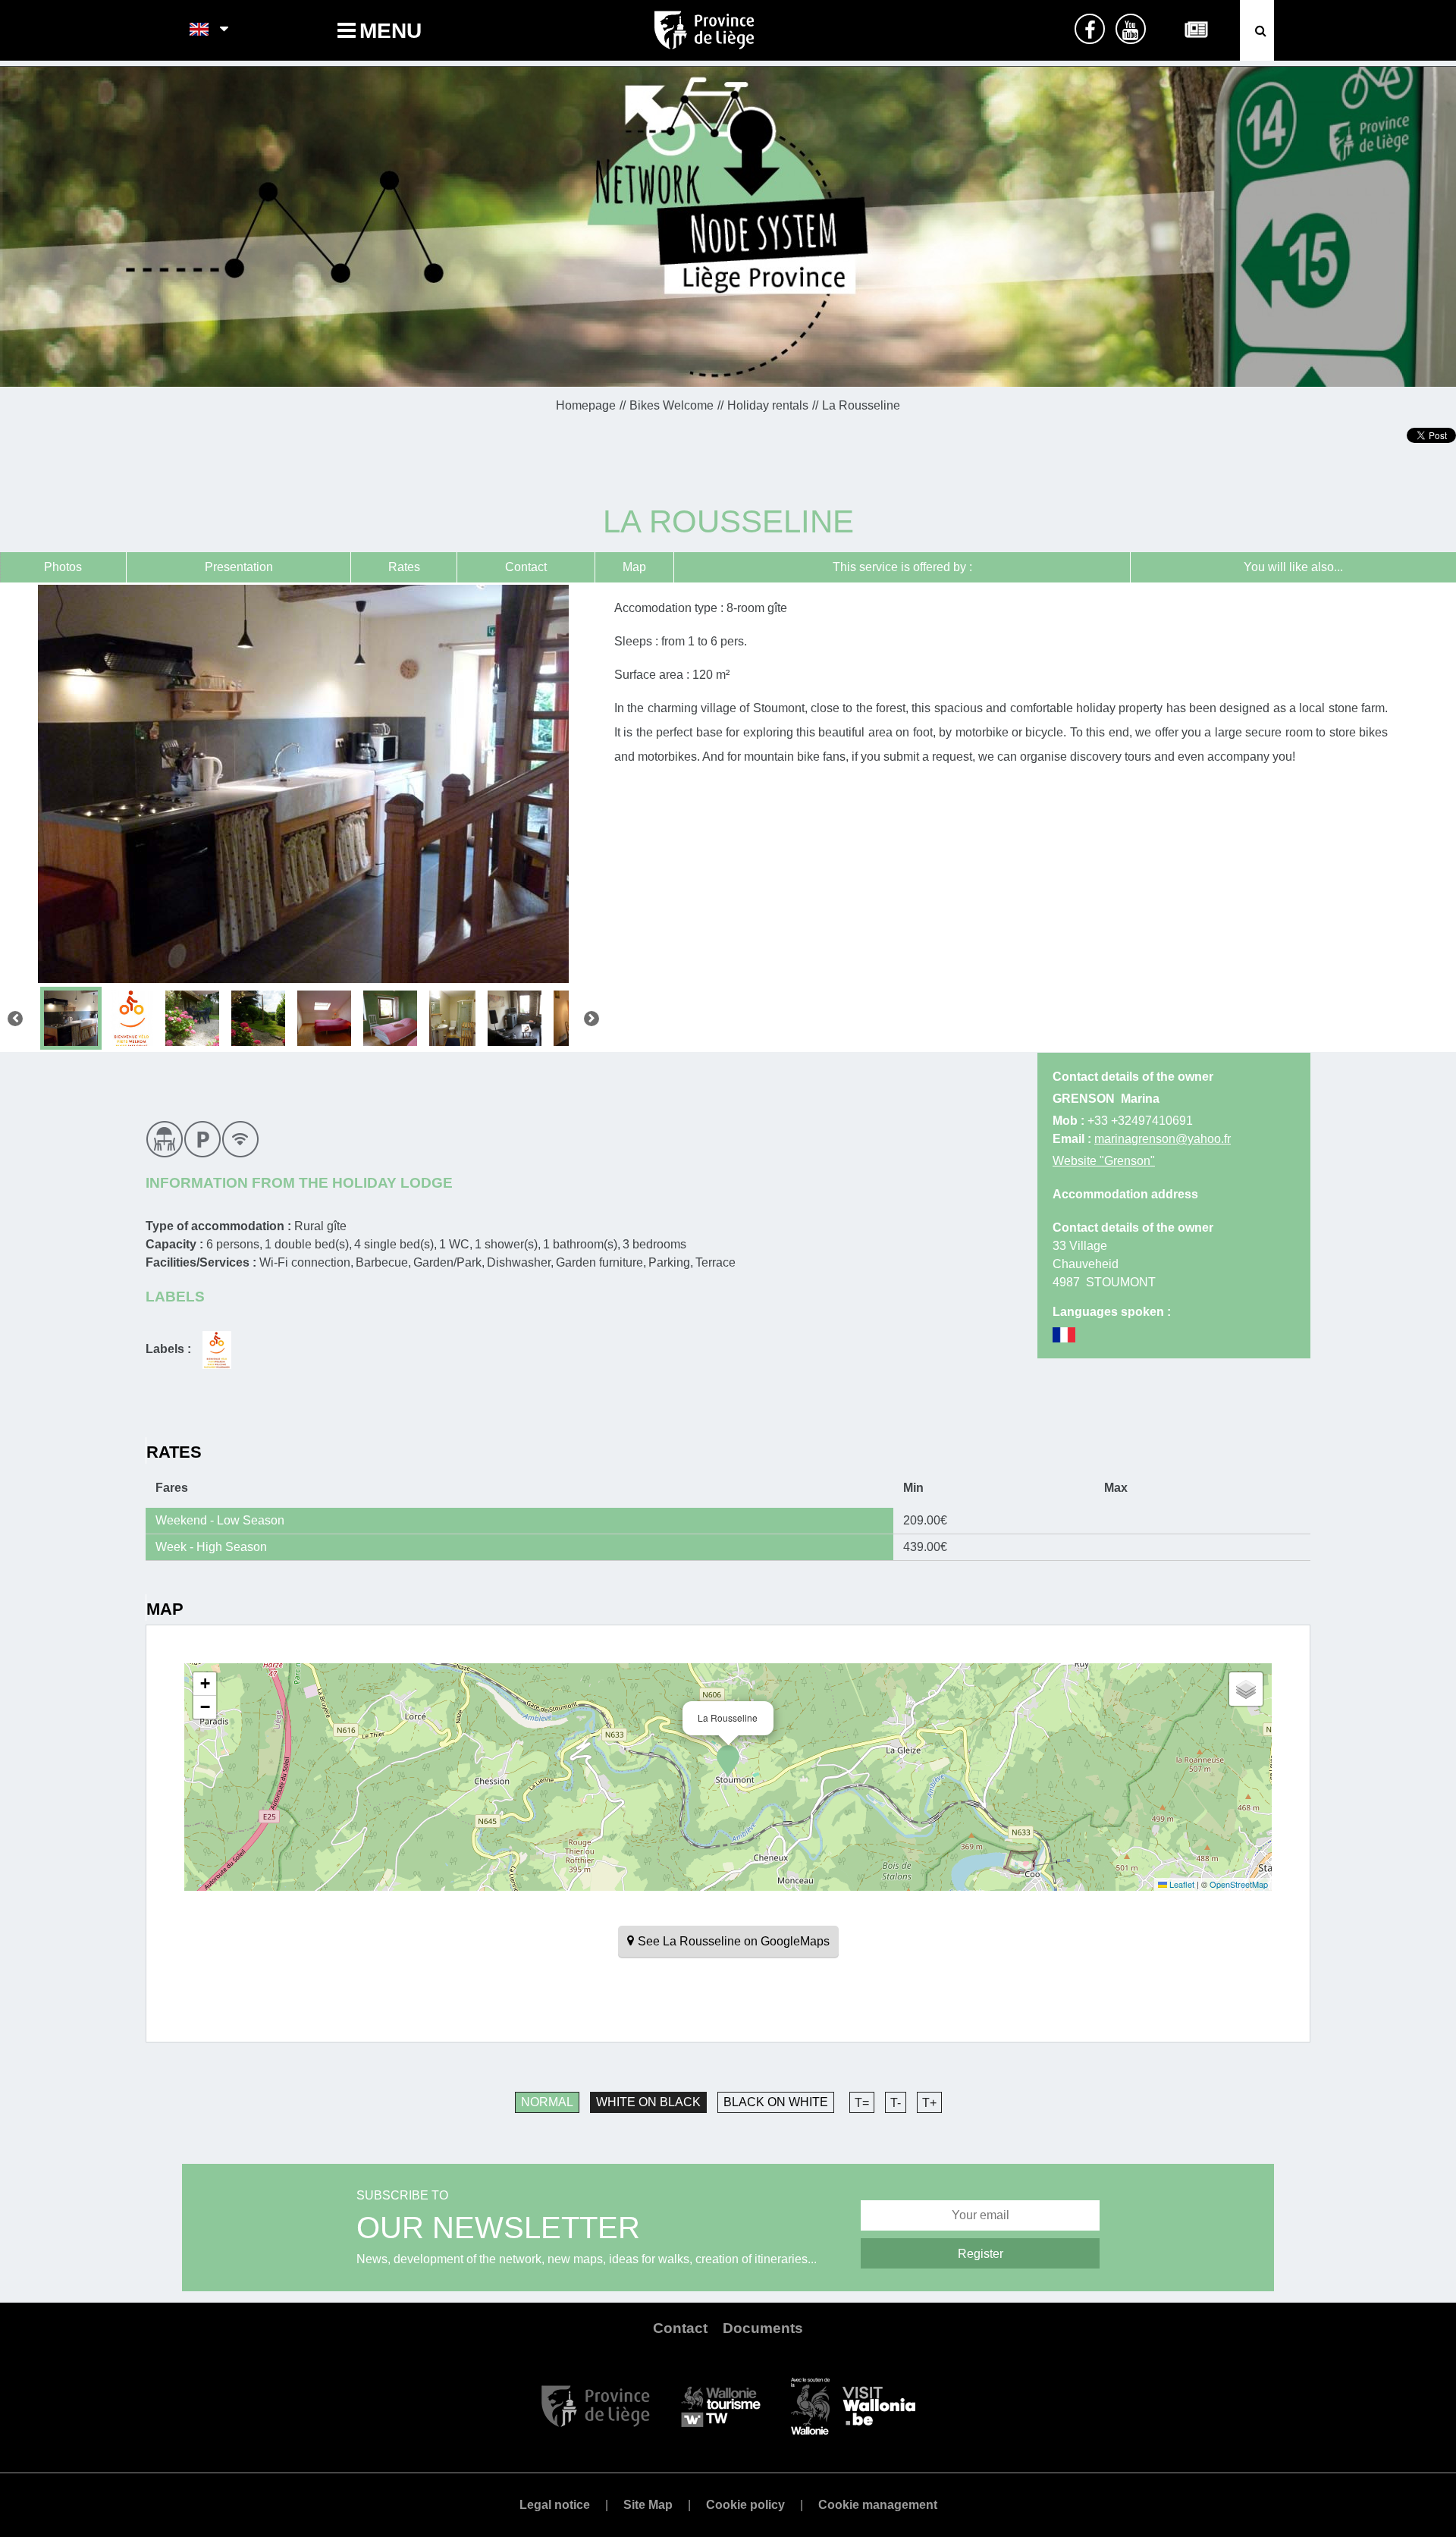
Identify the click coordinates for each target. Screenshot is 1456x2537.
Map (634, 567)
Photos (63, 567)
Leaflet (1181, 1884)
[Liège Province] (596, 2405)
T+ (929, 2103)
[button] (728, 1761)
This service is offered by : (902, 567)
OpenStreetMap (1239, 1884)
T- (896, 2103)
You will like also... (1293, 567)
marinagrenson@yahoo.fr (1163, 1139)
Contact (526, 567)
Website (1104, 1161)
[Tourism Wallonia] (721, 2405)
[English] (200, 30)
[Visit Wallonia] (853, 2405)
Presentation (239, 567)
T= (862, 2103)
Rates (404, 567)
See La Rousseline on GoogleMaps (734, 1941)
